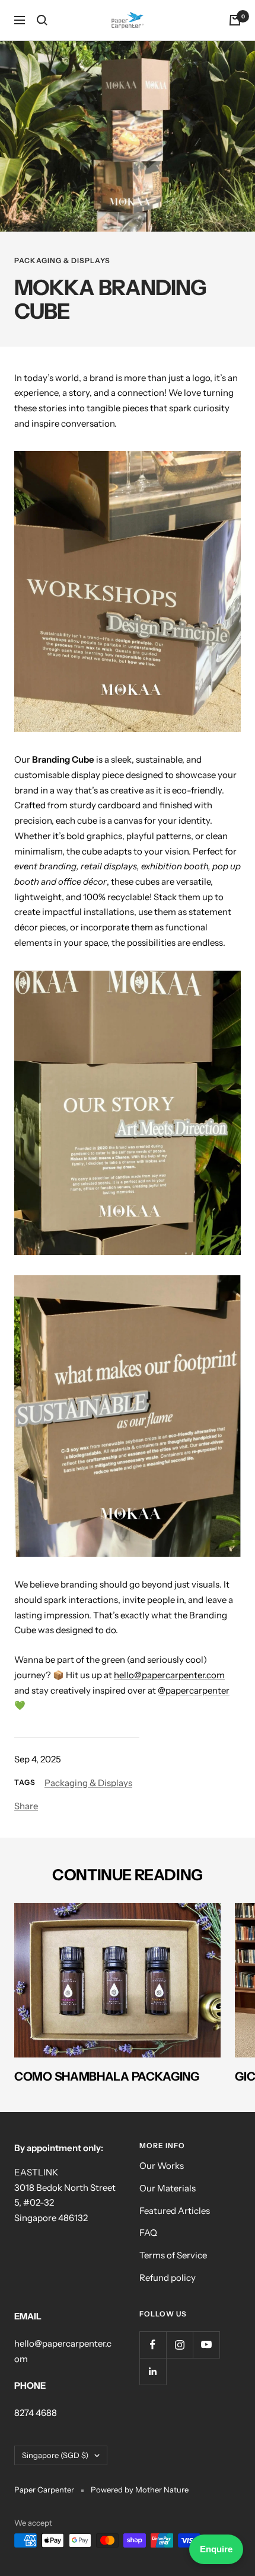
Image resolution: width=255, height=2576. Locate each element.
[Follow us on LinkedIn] (153, 2371)
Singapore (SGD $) (55, 2455)
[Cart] (235, 20)
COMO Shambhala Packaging (107, 2076)
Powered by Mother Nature (140, 2489)
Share (26, 1806)
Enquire (216, 2549)
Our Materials (168, 2188)
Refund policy (168, 2278)
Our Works (162, 2166)
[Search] (42, 20)
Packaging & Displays (62, 260)
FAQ (148, 2233)
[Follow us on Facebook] (153, 2345)
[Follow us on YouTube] (206, 2345)
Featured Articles (175, 2211)
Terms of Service (173, 2255)
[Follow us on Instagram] (179, 2345)
